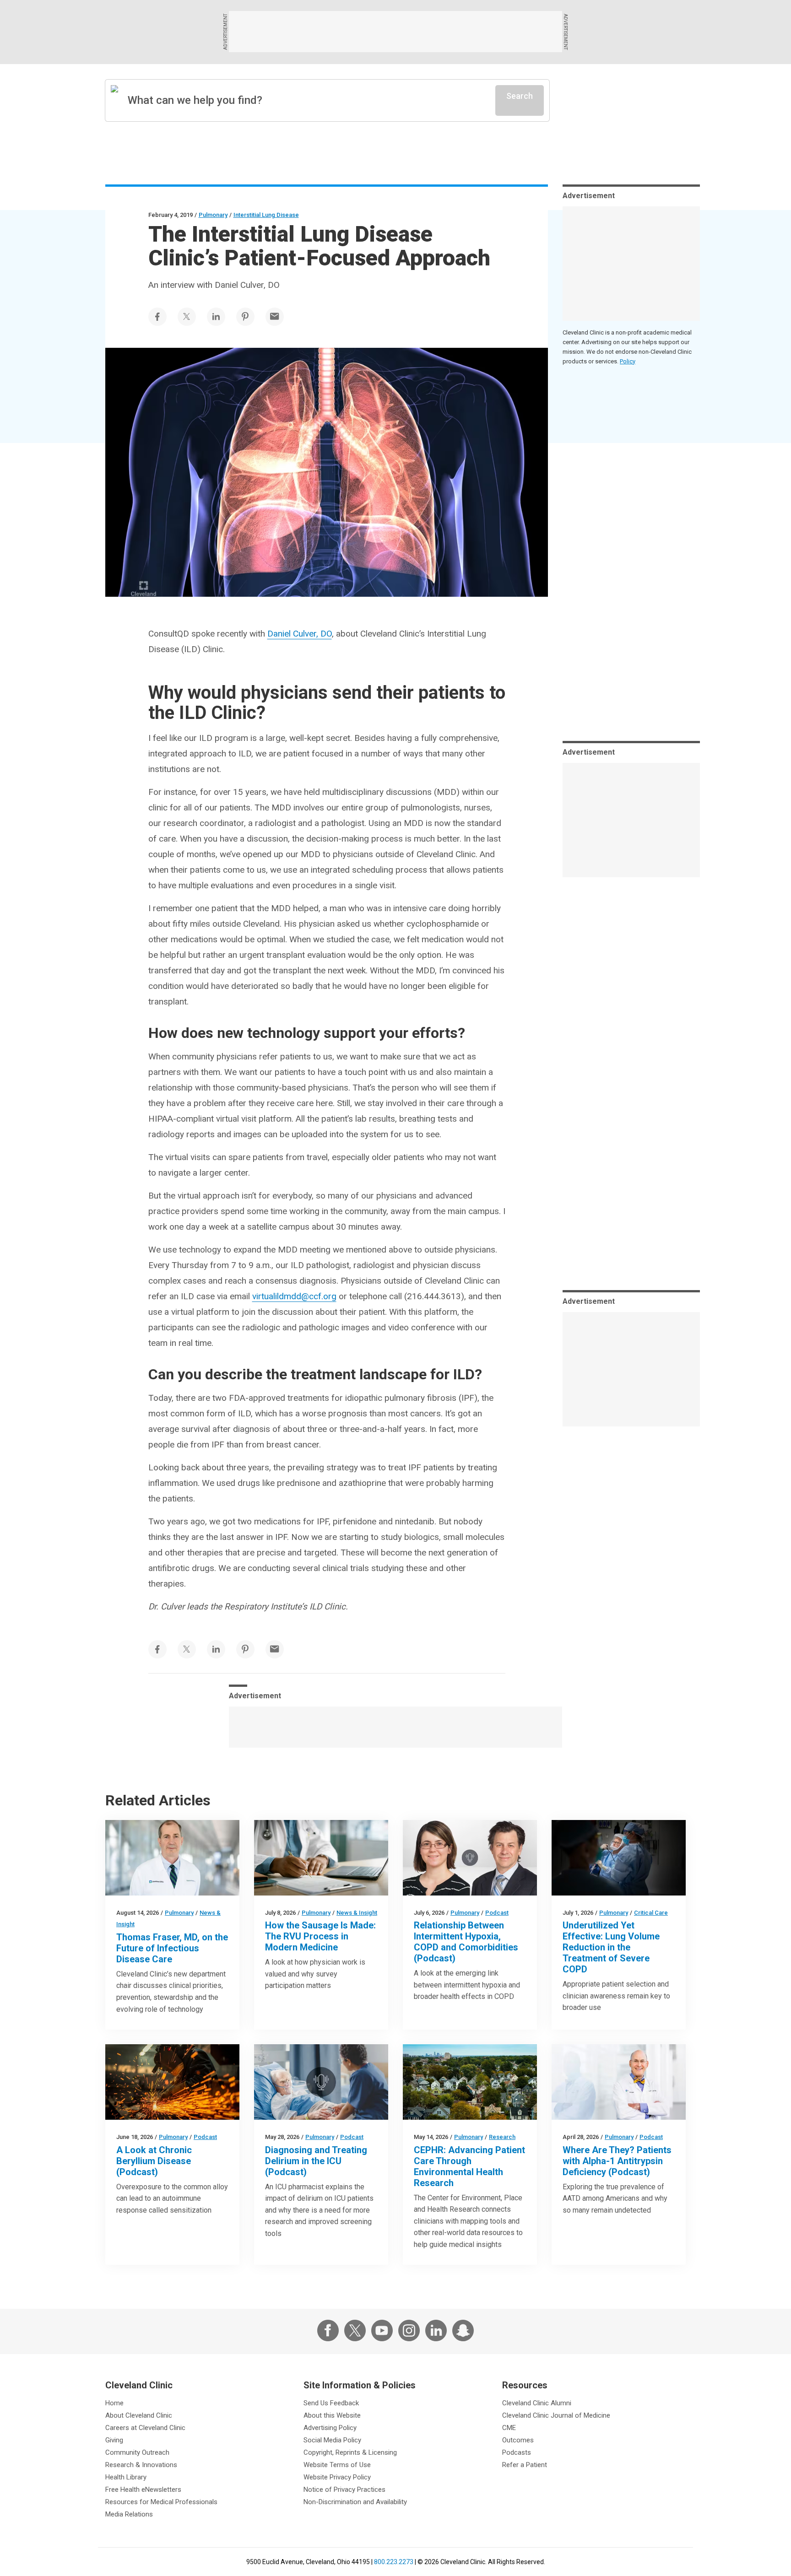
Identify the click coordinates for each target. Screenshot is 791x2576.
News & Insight (357, 1913)
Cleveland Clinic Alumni (537, 2403)
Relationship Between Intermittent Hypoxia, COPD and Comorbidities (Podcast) (466, 1942)
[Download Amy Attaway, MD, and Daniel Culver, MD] (470, 1858)
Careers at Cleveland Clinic (145, 2428)
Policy (628, 361)
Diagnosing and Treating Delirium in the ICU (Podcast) (316, 2161)
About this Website (332, 2415)
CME (509, 2428)
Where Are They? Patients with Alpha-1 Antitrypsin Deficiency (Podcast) (617, 2161)
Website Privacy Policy (337, 2477)
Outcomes (518, 2440)
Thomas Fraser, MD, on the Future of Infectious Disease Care (172, 1948)
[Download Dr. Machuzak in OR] (619, 1858)
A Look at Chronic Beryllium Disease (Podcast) (154, 2161)
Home (114, 2403)
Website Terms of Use (337, 2465)
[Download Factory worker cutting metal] (172, 2082)
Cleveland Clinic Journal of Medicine (556, 2415)
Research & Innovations (141, 2465)
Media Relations (129, 2514)
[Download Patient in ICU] (321, 2082)
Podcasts (517, 2452)
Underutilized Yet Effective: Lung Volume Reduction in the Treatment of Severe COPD (611, 1947)
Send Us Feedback (331, 2403)
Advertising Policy (330, 2428)
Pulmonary (213, 215)
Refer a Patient (525, 2465)
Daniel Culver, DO (300, 634)
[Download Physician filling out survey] (321, 1858)
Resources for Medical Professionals (161, 2502)
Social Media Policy (332, 2440)
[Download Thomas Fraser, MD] (172, 1858)
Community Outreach (137, 2452)
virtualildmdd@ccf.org (294, 1296)
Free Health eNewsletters (143, 2490)
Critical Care (651, 1913)
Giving (114, 2440)
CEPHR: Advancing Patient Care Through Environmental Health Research (469, 2166)
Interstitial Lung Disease (266, 215)
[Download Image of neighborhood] (470, 2082)
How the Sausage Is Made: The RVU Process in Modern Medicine (320, 1936)
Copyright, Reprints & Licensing (350, 2452)
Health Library (126, 2477)
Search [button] (520, 96)
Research (502, 2137)
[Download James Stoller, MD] (619, 2082)
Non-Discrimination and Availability (355, 2502)
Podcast (497, 1913)
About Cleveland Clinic (139, 2415)
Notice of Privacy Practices (344, 2490)
